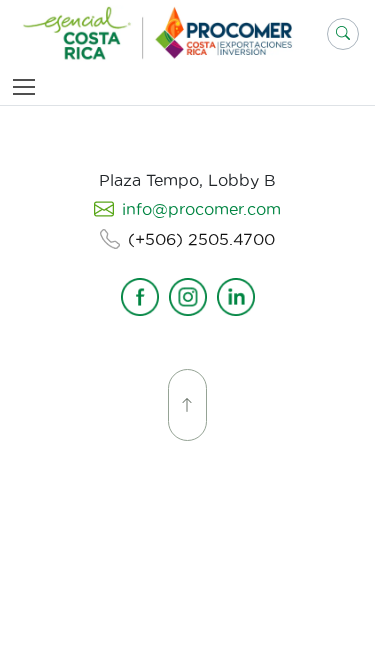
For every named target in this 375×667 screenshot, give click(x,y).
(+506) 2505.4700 (201, 239)
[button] (343, 34)
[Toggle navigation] (28, 86)
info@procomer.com (201, 209)
